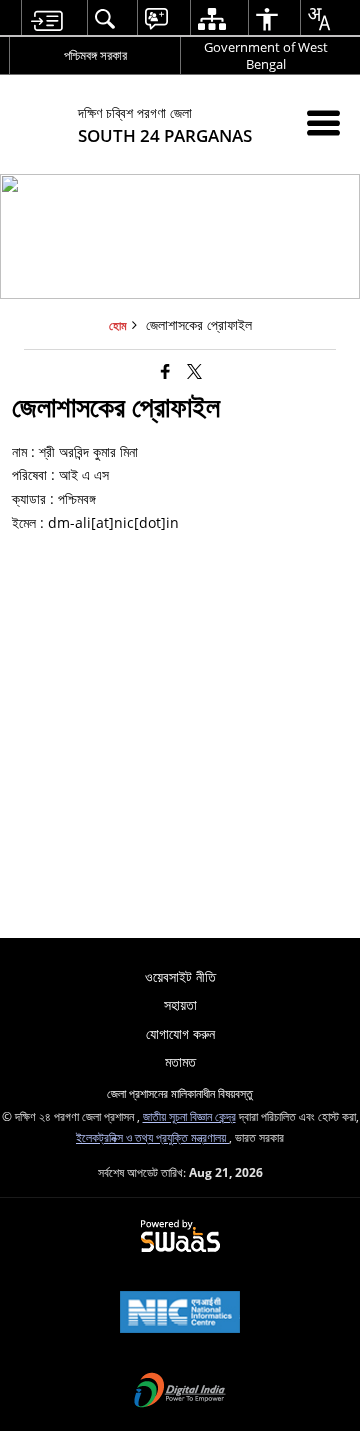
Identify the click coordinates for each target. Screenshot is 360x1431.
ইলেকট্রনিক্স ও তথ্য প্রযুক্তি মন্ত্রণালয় (152, 1137)
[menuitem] (46, 18)
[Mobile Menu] (323, 122)
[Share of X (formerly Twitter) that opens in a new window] (194, 371)
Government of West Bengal (266, 55)
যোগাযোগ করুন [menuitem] (180, 1033)
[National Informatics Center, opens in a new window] (180, 1314)
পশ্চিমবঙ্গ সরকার (95, 55)
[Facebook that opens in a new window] (165, 371)
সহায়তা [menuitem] (180, 1004)
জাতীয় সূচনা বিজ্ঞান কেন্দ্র (189, 1116)
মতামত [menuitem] (180, 1061)
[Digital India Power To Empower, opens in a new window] (180, 1392)
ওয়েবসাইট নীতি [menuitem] (180, 976)
